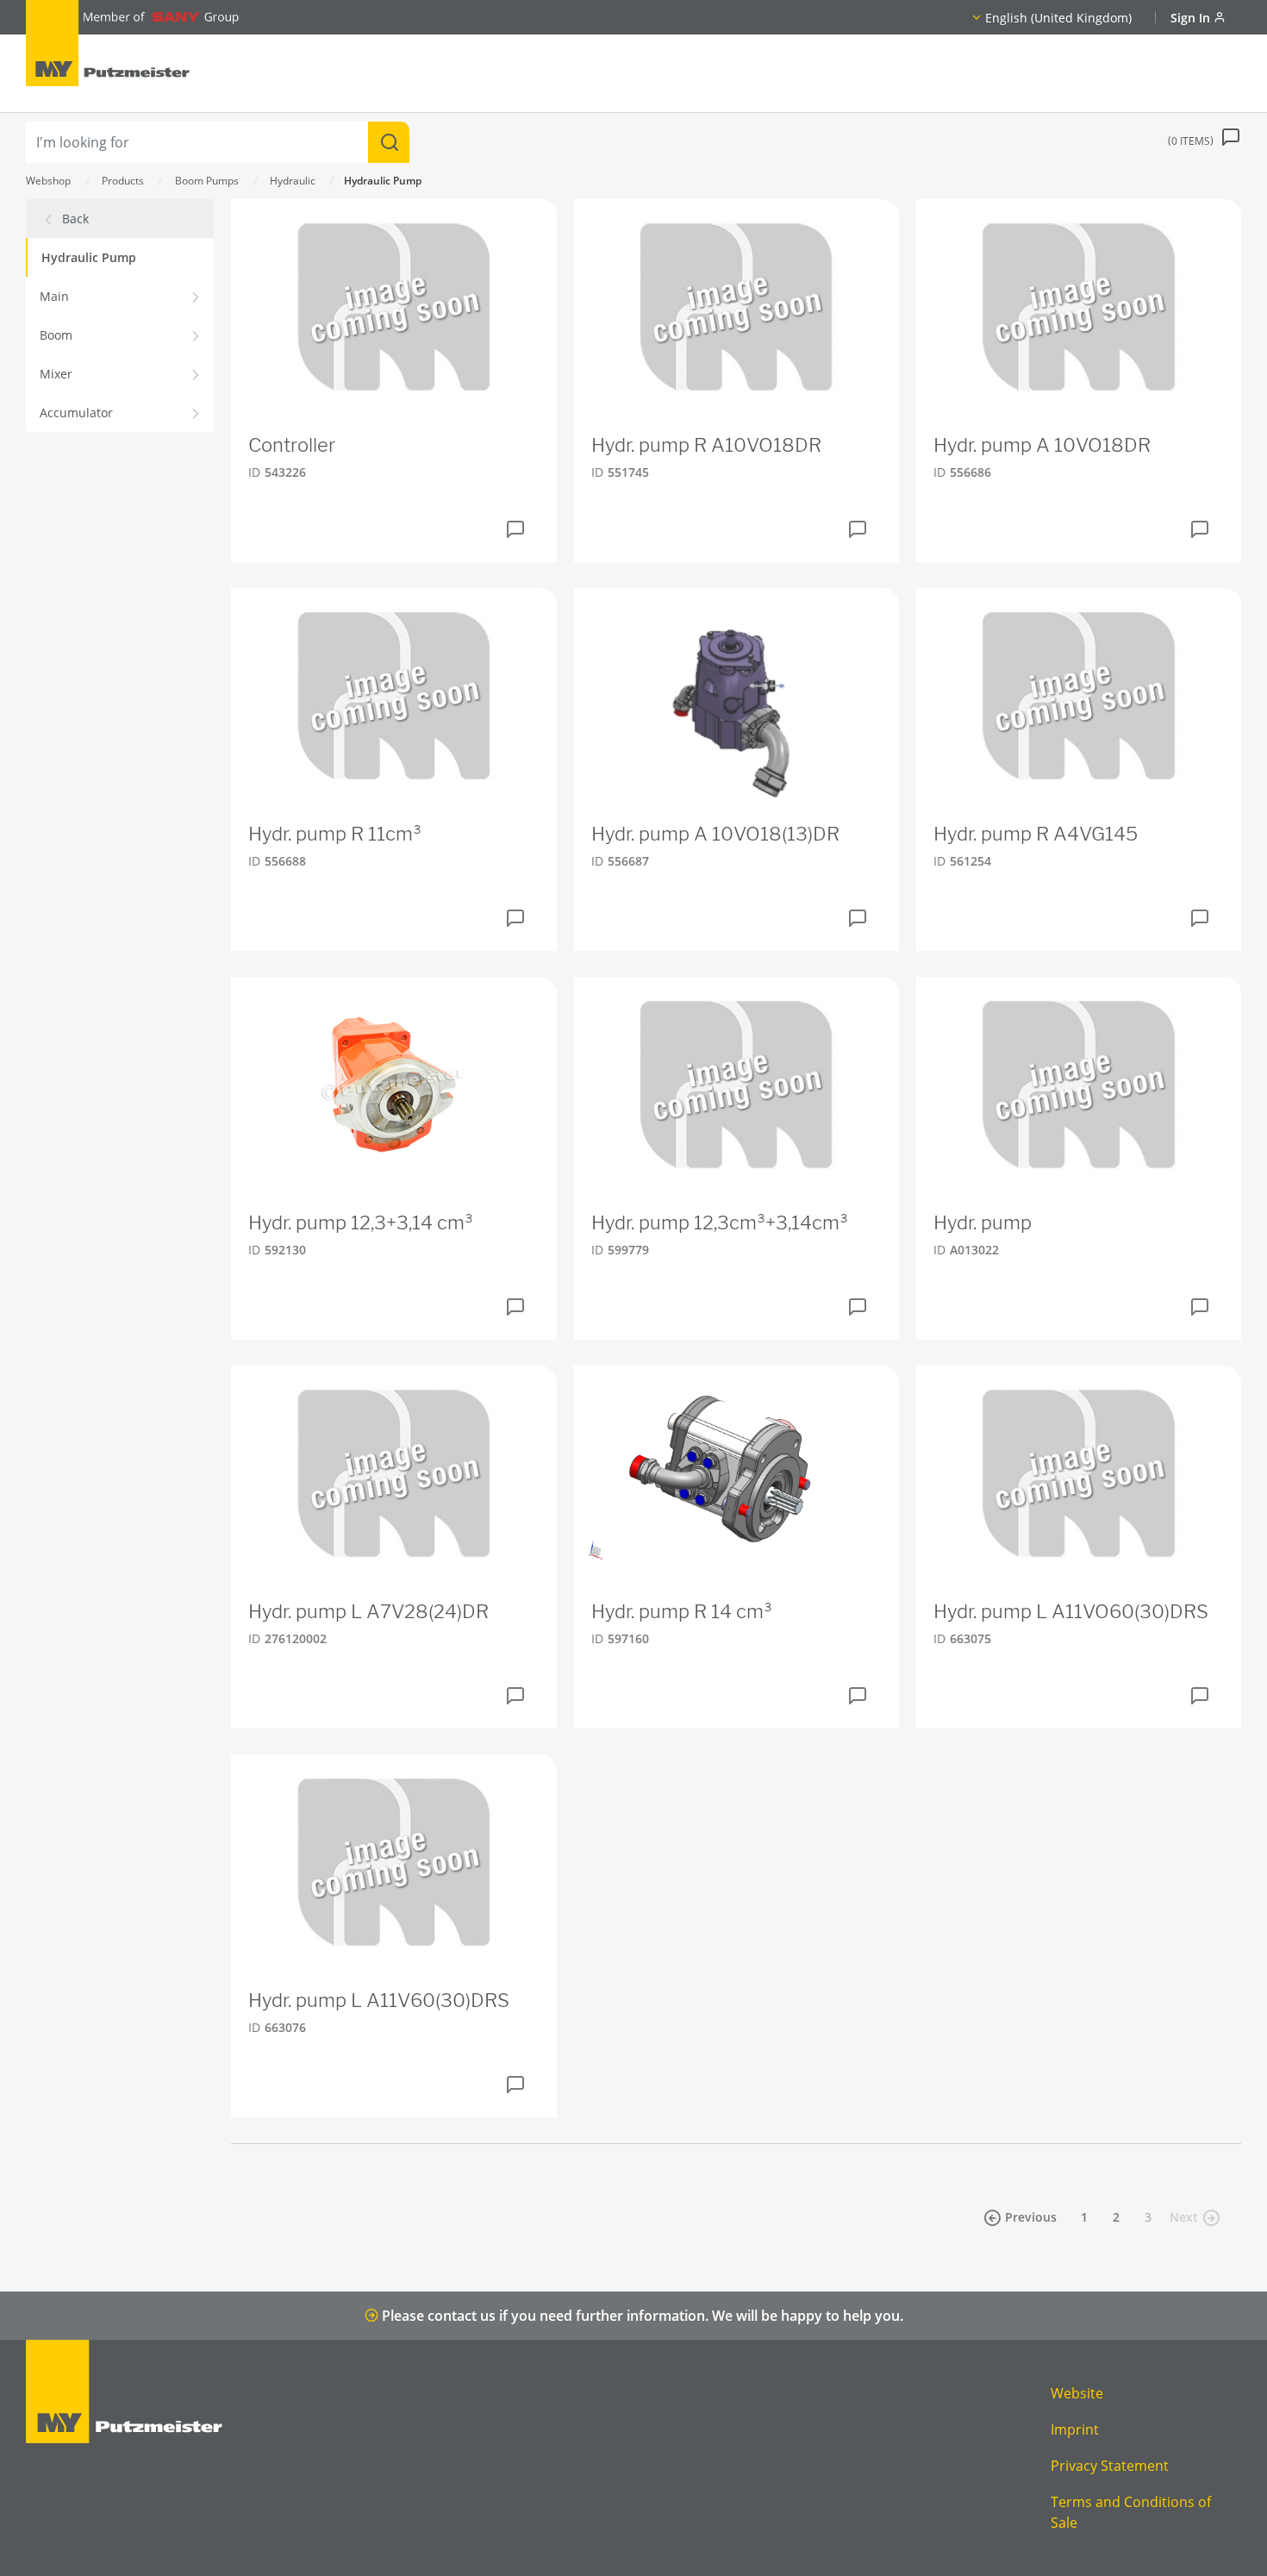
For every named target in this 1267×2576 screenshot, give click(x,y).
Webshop (48, 181)
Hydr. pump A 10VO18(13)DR (715, 834)
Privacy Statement (1110, 2466)
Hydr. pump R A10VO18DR (706, 445)
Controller (292, 445)
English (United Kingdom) (1058, 18)
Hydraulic (293, 181)
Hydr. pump (983, 1222)
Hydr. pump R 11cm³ (335, 834)
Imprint (1075, 2429)
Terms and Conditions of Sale (1131, 2512)
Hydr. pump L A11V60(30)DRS (379, 2000)
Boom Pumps (207, 181)
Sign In (1192, 18)
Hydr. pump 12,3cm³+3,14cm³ (720, 1222)
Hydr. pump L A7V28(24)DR (368, 1611)
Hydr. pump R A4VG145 (1036, 834)
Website (1077, 2393)
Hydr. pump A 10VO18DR (1042, 445)
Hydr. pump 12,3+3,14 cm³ (361, 1222)
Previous (1031, 2217)
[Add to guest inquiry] (515, 529)
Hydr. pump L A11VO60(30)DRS (1071, 1611)
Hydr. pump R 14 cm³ (682, 1611)
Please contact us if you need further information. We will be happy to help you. (641, 2316)
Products (123, 181)
